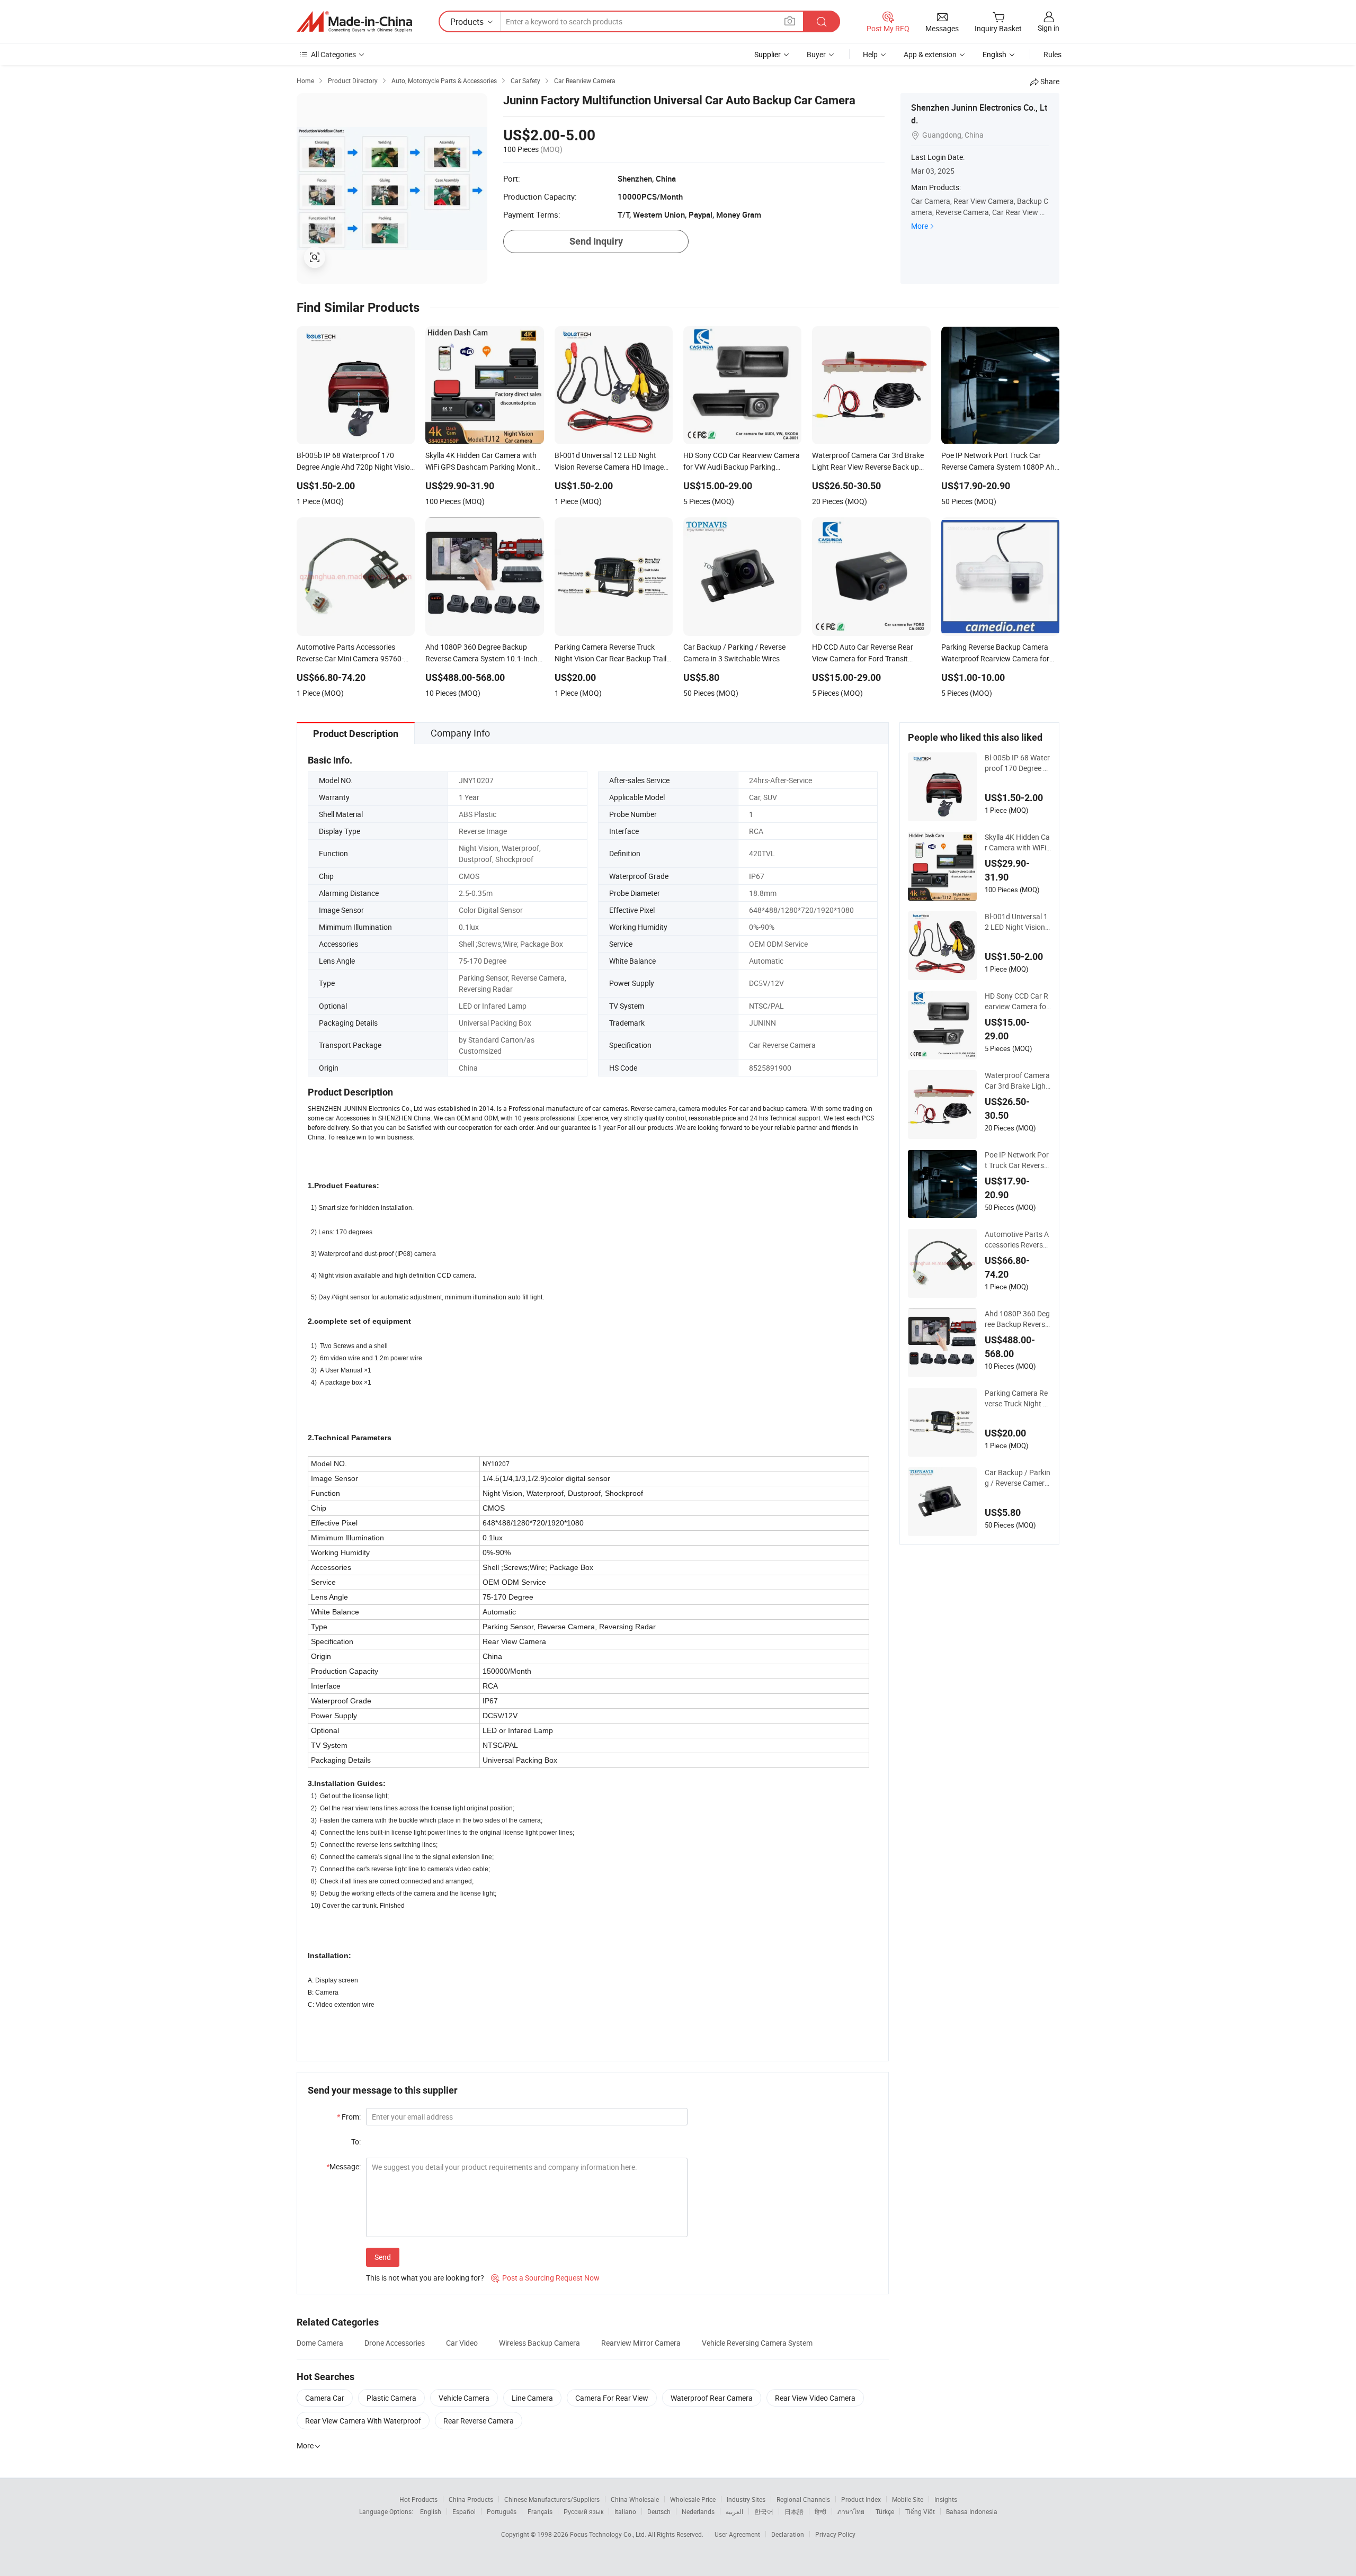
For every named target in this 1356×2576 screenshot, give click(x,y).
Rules (1052, 54)
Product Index (861, 2499)
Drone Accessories (395, 2343)
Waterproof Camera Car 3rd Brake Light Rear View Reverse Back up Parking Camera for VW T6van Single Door (1017, 1081)
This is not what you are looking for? (425, 2278)
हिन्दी (820, 2511)
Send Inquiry (596, 241)
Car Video (462, 2343)
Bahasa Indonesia (972, 2511)
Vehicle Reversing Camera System (757, 2343)
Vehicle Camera (464, 2398)
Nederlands (698, 2511)
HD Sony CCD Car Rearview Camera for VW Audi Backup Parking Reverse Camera (1017, 1001)
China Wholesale (635, 2499)
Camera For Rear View (612, 2398)
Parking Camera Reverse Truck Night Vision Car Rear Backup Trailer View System (1018, 1398)
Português (502, 2511)
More (920, 226)
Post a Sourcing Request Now (545, 2278)
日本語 (794, 2511)
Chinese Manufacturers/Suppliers (552, 2499)
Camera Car (325, 2398)
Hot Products (418, 2499)
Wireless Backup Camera (539, 2343)
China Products (471, 2499)
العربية (734, 2511)
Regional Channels (803, 2499)
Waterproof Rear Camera (712, 2398)
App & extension (930, 54)
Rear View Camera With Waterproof (363, 2421)
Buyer (816, 54)
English (431, 2511)
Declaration (788, 2534)
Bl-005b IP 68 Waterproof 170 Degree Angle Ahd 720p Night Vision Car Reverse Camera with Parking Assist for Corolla (1017, 763)
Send (383, 2257)
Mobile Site (908, 2499)
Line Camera (532, 2398)
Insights (946, 2499)
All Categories (333, 54)
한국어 (764, 2511)
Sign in (1049, 28)
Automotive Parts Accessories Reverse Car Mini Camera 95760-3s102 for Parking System (1017, 1240)
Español (464, 2511)
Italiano (625, 2511)
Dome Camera (320, 2343)
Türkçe (885, 2511)
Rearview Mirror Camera (641, 2343)
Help (870, 54)
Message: (344, 2166)
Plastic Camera (391, 2398)
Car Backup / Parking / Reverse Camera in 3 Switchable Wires (1018, 1478)
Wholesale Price (693, 2499)
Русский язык (583, 2511)
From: (349, 2117)
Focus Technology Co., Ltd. (609, 2534)
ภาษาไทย (851, 2511)
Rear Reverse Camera (479, 2421)
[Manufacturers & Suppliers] (354, 22)
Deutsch (659, 2511)
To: (356, 2142)
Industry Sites (746, 2499)
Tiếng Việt (920, 2511)
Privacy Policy (835, 2534)
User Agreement (737, 2534)
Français (540, 2511)
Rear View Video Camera (815, 2398)
